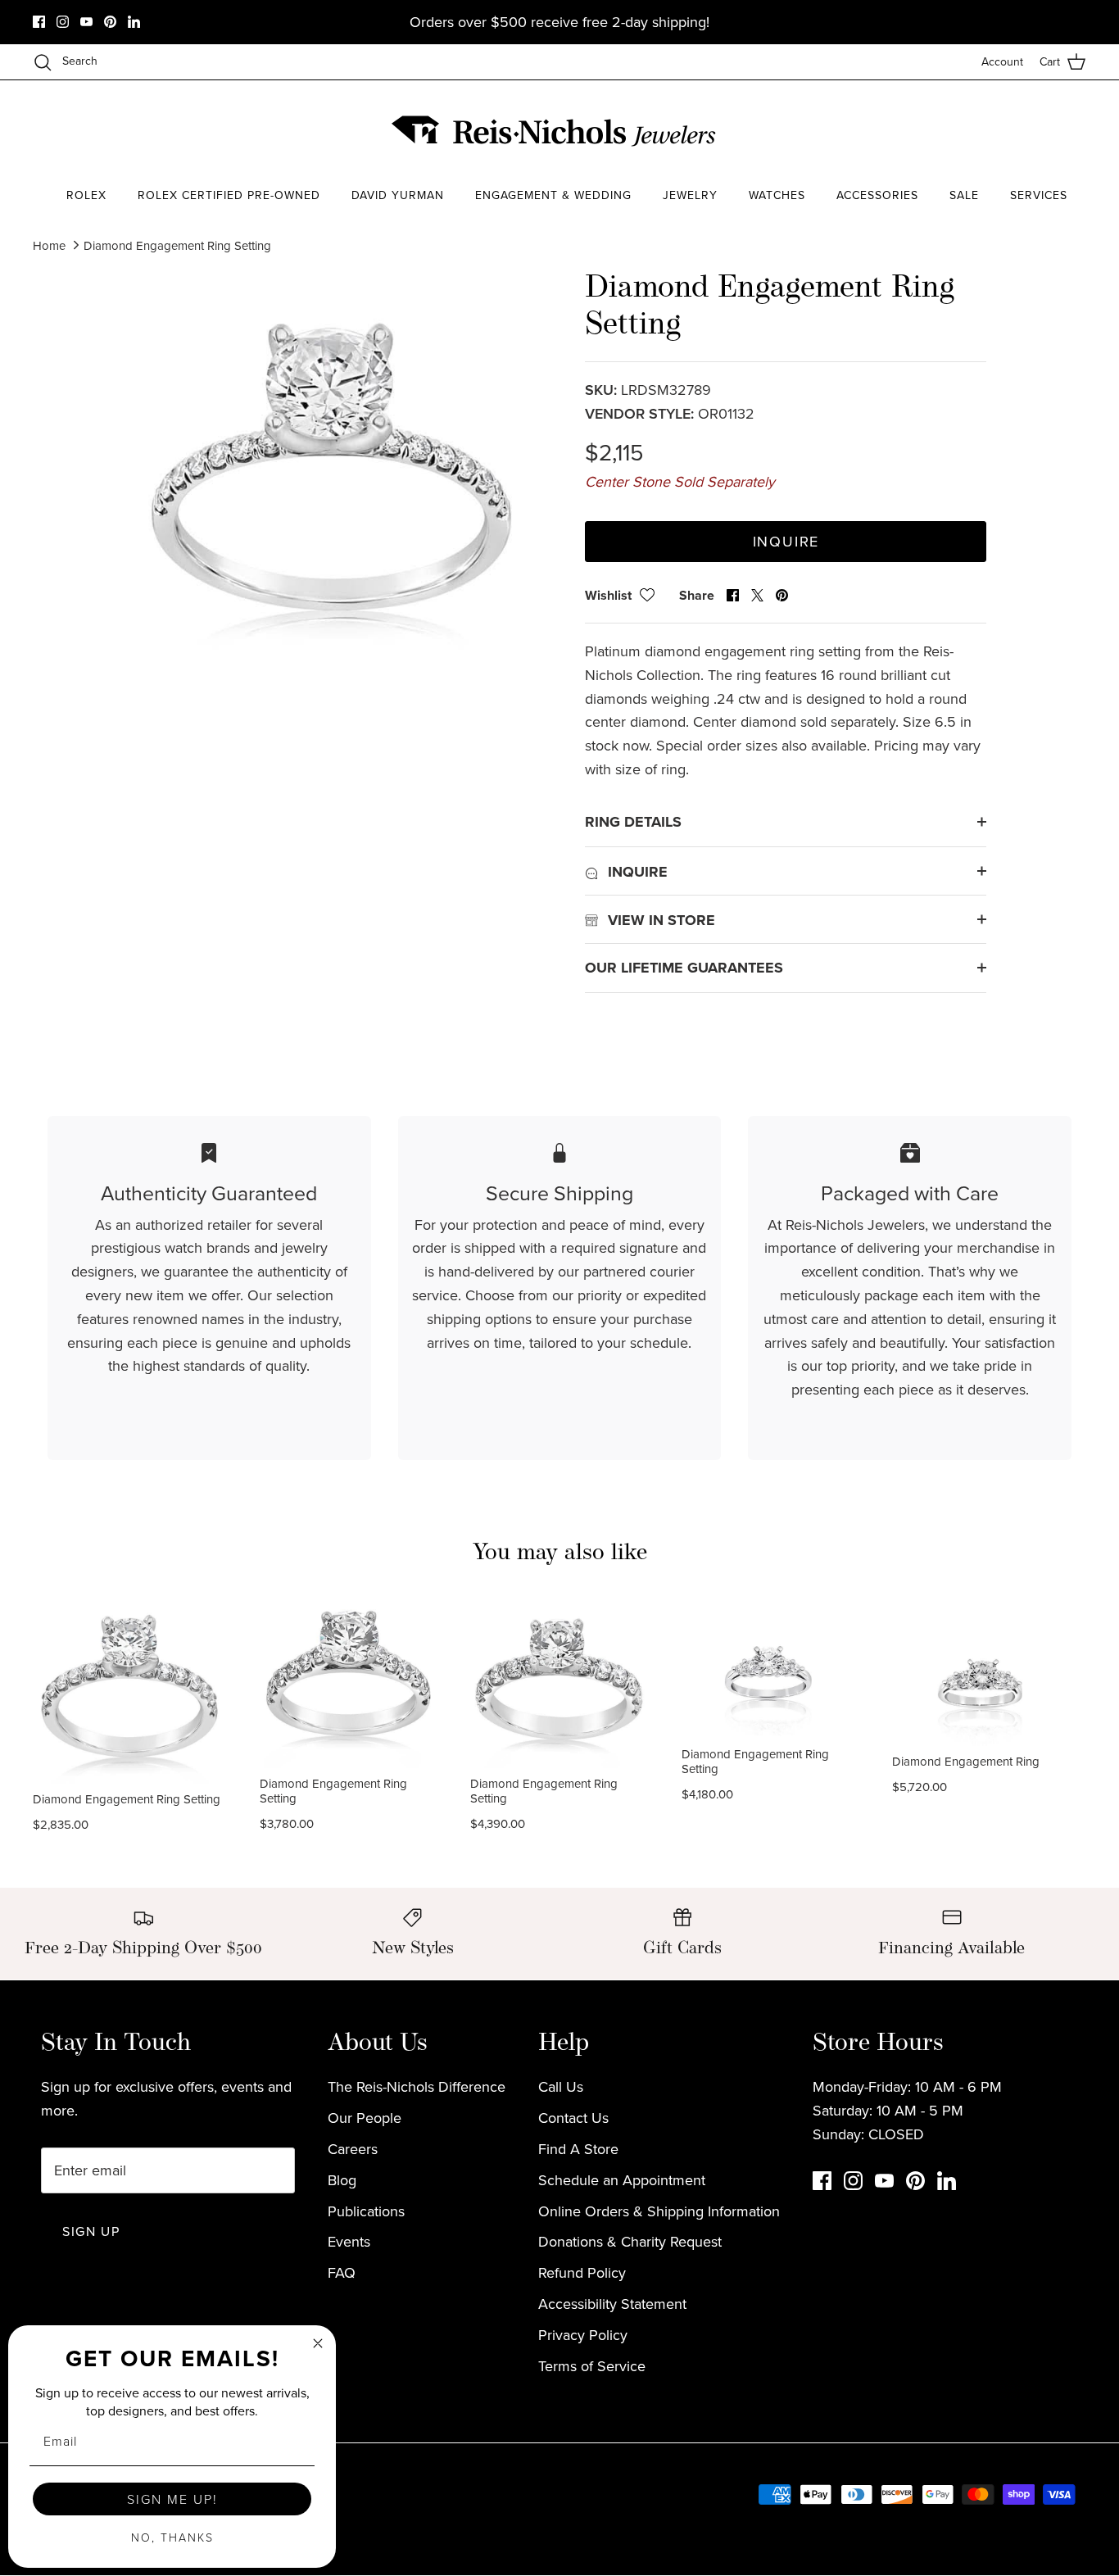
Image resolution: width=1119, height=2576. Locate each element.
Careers (353, 2149)
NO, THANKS (172, 2537)
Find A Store (578, 2149)
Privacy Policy (583, 2335)
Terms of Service (592, 2366)
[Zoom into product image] (333, 471)
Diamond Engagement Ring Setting (177, 245)
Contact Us (573, 2118)
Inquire (786, 541)
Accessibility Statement (612, 2304)
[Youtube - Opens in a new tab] (86, 22)
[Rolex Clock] (1025, 131)
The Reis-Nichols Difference (417, 2086)
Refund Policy (582, 2272)
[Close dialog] (318, 2343)
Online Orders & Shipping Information (659, 2211)
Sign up (91, 2231)
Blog (342, 2180)
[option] (333, 471)
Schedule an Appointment (622, 2180)
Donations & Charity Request (630, 2241)
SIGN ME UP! (172, 2499)
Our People (365, 2118)
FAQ (342, 2272)
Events (349, 2241)
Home (49, 245)
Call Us (561, 2086)
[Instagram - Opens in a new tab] (63, 22)
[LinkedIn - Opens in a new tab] (134, 22)
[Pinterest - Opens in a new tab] (110, 22)
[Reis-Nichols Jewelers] (555, 131)
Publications (366, 2211)
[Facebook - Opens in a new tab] (39, 22)
